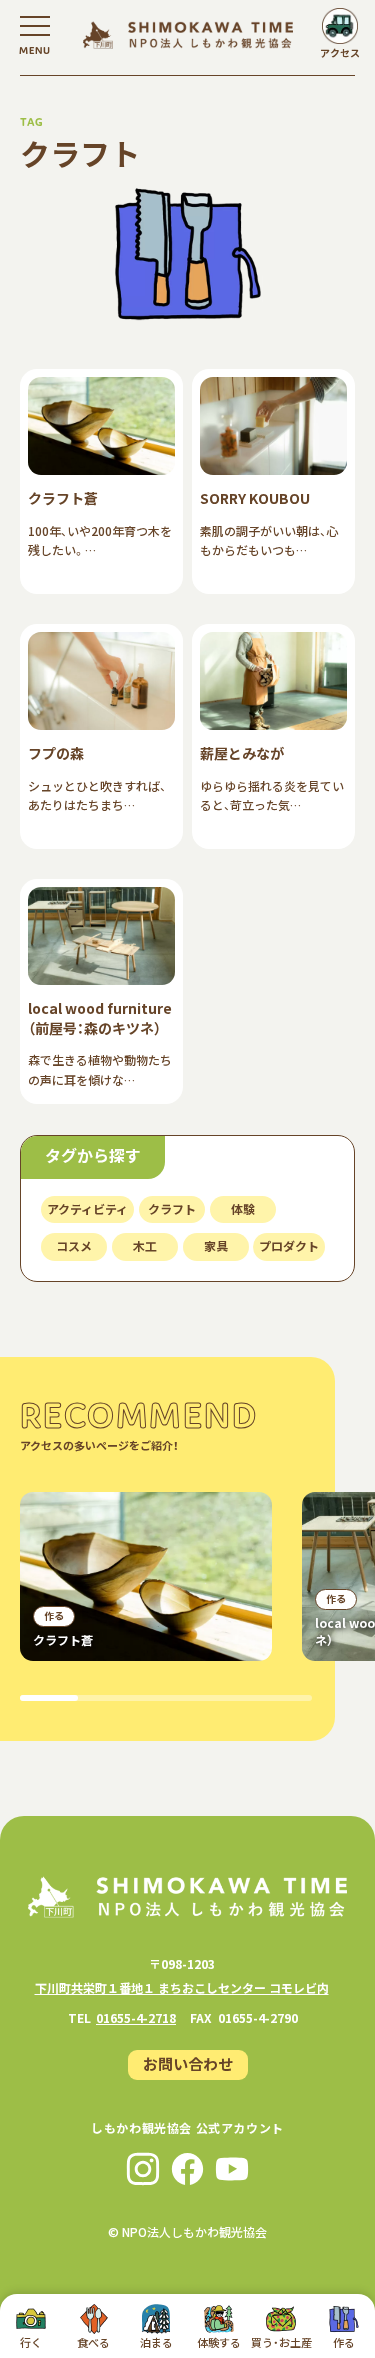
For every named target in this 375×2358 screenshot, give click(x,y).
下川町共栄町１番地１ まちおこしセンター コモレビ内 (182, 1987)
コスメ (74, 1245)
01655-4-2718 (136, 2017)
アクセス (340, 52)
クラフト (172, 1208)
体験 (243, 1208)
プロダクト (289, 1245)
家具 (216, 1245)
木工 (145, 1245)
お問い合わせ (188, 2063)
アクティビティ (87, 1208)
